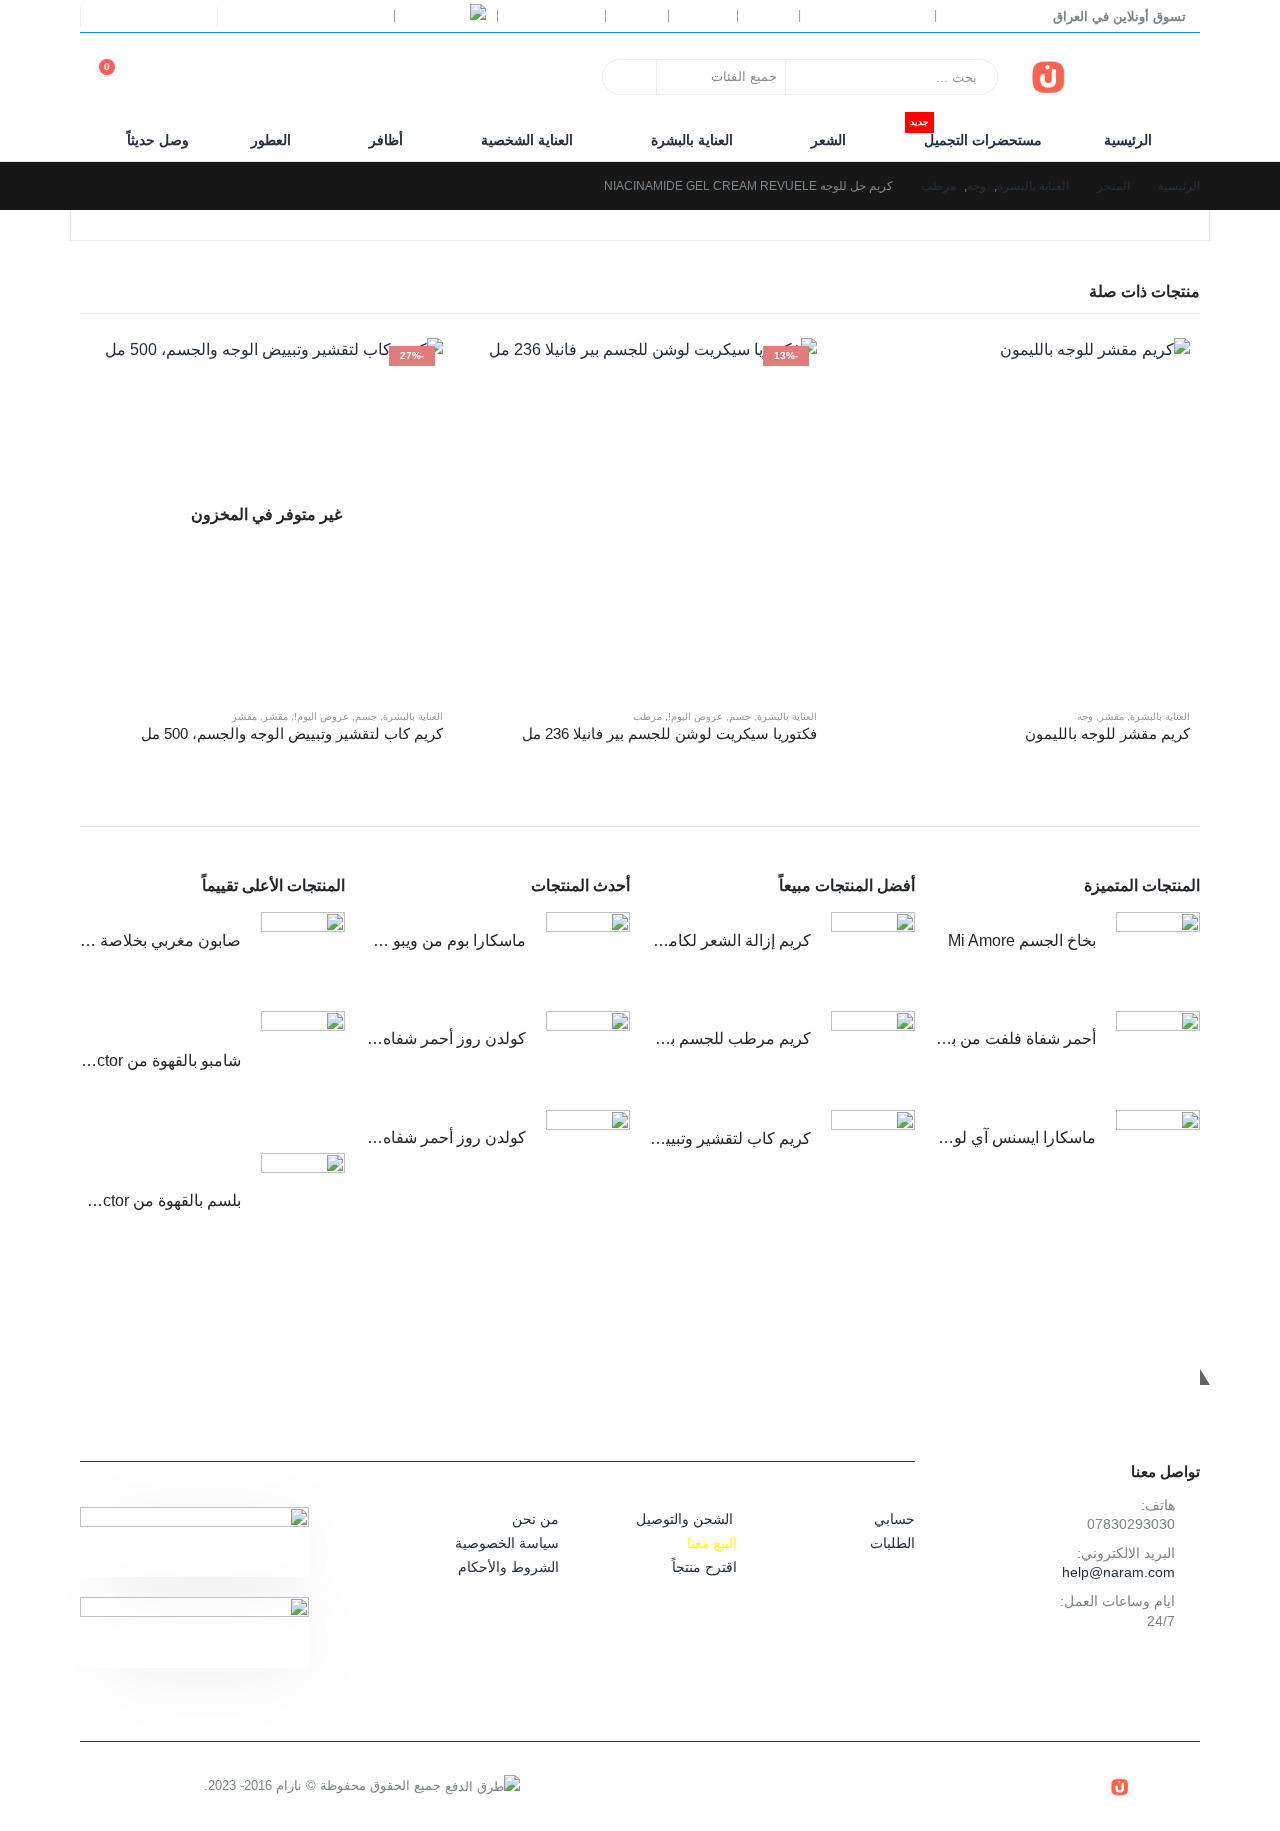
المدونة (637, 16)
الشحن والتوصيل (684, 1519)
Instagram (1134, 1668)
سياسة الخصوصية (507, 1543)
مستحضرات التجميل (976, 134)
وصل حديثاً (158, 140)
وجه (1085, 716)
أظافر (386, 140)
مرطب (647, 716)
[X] (153, 17)
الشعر (828, 140)
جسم (740, 716)
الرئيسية (1128, 140)
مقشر (1111, 716)
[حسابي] (216, 77)
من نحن (535, 1519)
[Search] (631, 77)
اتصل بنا (702, 16)
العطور (271, 140)
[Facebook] (190, 17)
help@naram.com (1118, 1572)
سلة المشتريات (551, 16)
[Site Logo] (1115, 77)
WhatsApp (1089, 1668)
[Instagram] (115, 17)
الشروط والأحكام (508, 1567)
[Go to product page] (1013, 514)
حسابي (768, 16)
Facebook (1179, 1668)
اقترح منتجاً (704, 1567)
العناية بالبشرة (692, 140)
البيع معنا (712, 1543)
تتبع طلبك (973, 16)
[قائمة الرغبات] (170, 77)
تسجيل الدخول (316, 16)
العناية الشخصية (527, 140)
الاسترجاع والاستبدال (867, 16)
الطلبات (892, 1543)
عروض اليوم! (695, 716)
